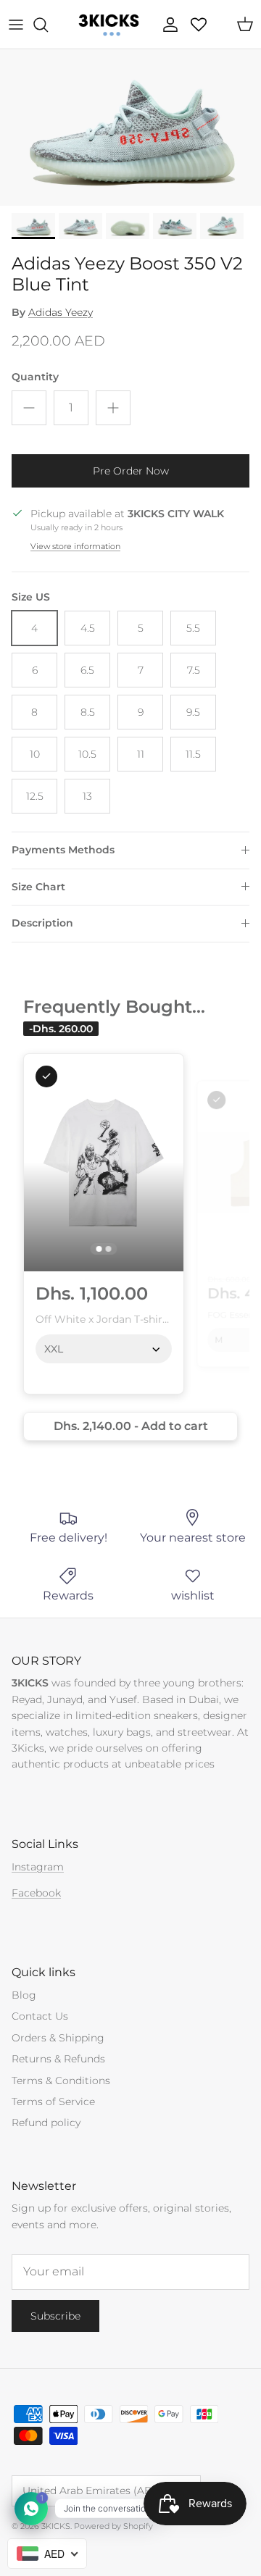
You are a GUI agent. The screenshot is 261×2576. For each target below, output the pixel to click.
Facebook (36, 1893)
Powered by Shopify (113, 2526)
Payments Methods (63, 850)
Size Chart (38, 887)
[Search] (48, 25)
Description (42, 923)
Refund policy (46, 2123)
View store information (75, 546)
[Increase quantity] (113, 408)
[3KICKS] (107, 24)
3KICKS (56, 2526)
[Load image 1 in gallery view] (130, 127)
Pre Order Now (131, 471)
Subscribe (55, 2316)
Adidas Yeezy (61, 312)
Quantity (35, 377)
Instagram (38, 1867)
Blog (24, 1995)
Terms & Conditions (61, 2081)
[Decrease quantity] (29, 408)
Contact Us (40, 2016)
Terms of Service (53, 2102)
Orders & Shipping (58, 2038)
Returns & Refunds (58, 2059)
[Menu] (16, 25)
